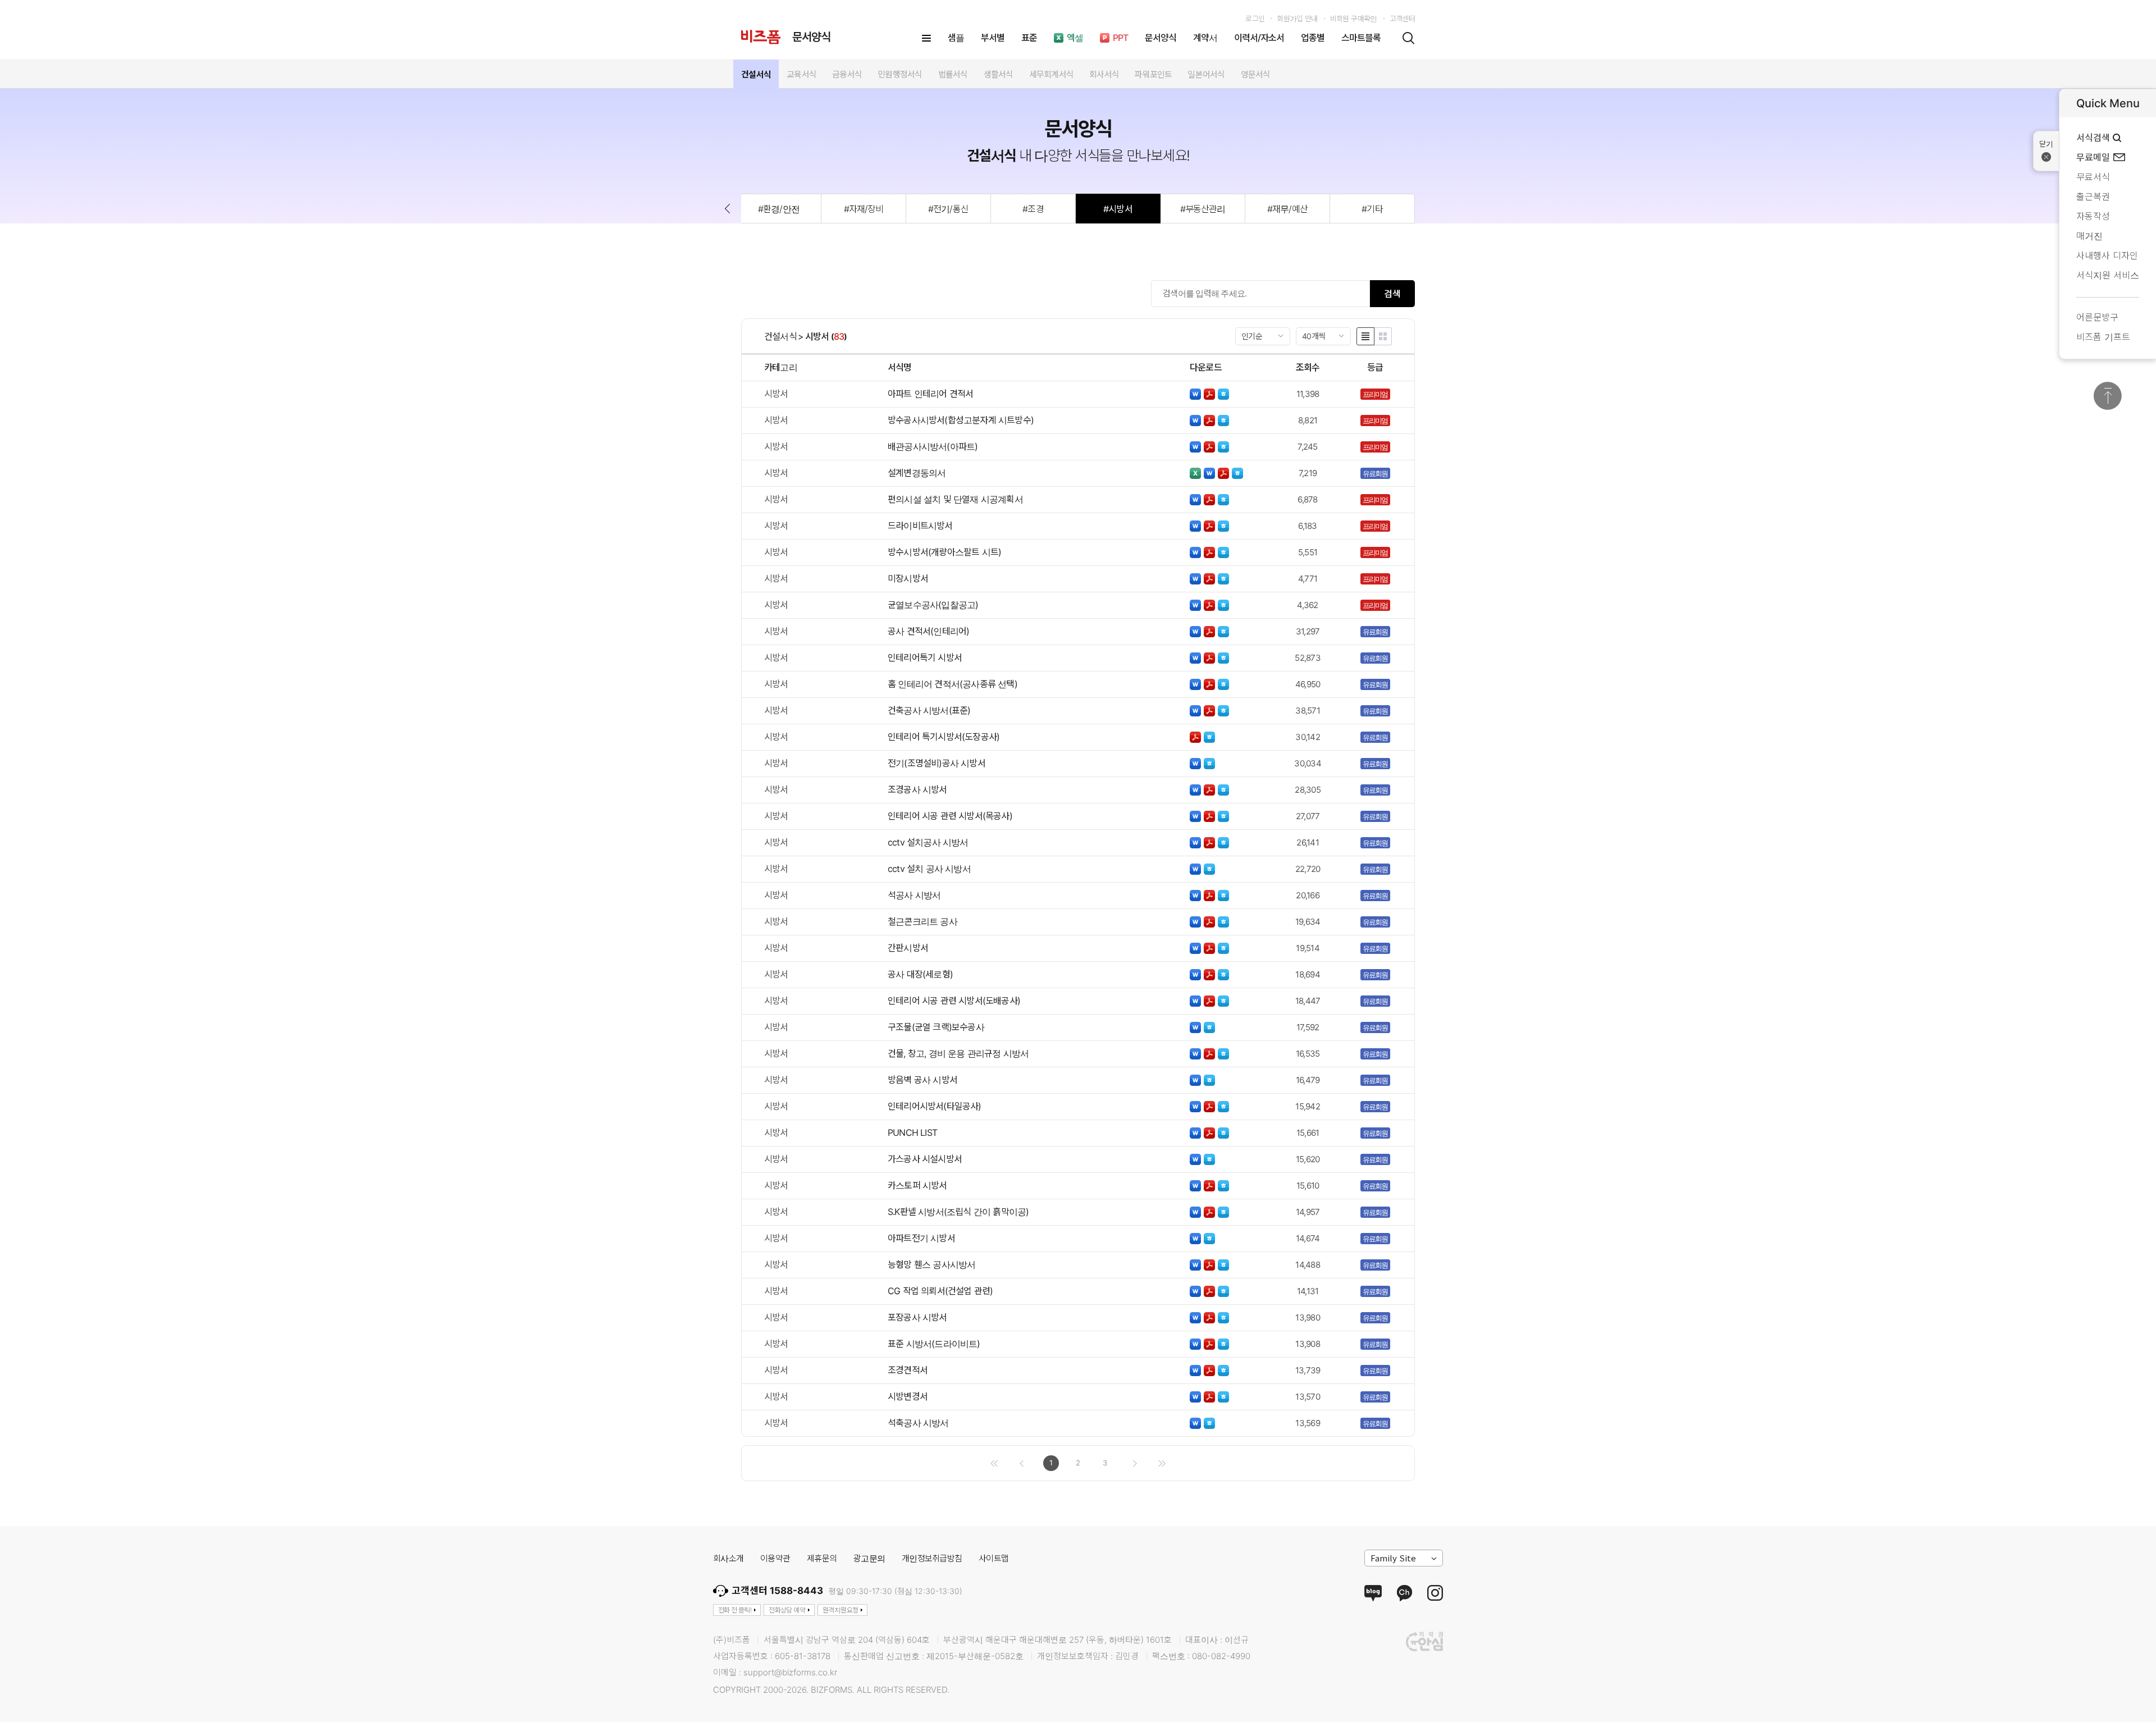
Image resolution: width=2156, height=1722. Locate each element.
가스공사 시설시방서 (925, 1159)
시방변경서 (908, 1396)
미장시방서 (908, 578)
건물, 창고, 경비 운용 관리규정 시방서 (958, 1053)
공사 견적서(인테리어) (928, 631)
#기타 (1372, 209)
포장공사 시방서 (917, 1317)
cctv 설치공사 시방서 (928, 842)
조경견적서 (908, 1370)
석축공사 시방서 (918, 1423)
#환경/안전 (778, 209)
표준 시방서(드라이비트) (934, 1344)
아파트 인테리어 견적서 (930, 394)
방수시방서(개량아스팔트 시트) (944, 552)
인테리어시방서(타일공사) (935, 1106)
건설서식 (780, 336)
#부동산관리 (1203, 209)
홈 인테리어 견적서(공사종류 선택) (953, 684)
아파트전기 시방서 (921, 1238)
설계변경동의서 (917, 473)
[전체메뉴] (926, 38)
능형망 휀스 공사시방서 (931, 1264)
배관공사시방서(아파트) (933, 446)
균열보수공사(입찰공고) (933, 605)
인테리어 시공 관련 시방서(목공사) (950, 816)
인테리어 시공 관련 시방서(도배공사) (954, 1001)
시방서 (817, 336)
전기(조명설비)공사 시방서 (937, 763)
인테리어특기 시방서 (925, 657)
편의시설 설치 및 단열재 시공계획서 (955, 499)
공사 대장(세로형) (920, 974)
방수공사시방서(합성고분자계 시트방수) (961, 420)
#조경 (1033, 209)
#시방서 (1118, 209)
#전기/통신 (948, 209)
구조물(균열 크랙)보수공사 (936, 1027)
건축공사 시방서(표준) (929, 710)
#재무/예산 (1287, 209)
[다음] (1135, 1463)
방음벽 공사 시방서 (922, 1080)
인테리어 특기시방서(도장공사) (944, 737)
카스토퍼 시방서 (917, 1185)
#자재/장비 (864, 209)
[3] (1162, 1463)
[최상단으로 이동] (2108, 396)
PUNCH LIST (912, 1132)
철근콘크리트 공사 (922, 921)
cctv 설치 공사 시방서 (929, 869)
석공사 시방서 (914, 895)
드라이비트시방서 (920, 526)
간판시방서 (908, 948)
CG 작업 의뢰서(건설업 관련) (940, 1291)
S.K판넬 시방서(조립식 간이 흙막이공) (958, 1212)
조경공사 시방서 (917, 789)
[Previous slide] (727, 209)
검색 (1392, 294)
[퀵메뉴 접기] (2046, 151)
